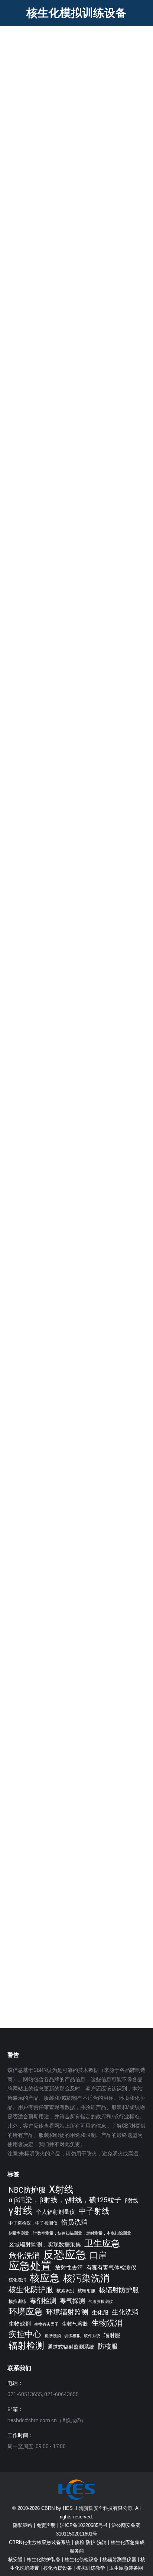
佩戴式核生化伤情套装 (56, 1775)
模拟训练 (17, 2301)
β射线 (131, 2200)
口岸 (98, 2256)
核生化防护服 (31, 2290)
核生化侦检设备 (82, 2559)
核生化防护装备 (44, 2559)
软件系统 (92, 2336)
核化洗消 (17, 2280)
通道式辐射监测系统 (71, 2347)
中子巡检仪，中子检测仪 (33, 2223)
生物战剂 (20, 2324)
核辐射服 (87, 2291)
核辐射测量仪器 (119, 2559)
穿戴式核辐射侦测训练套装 (63, 952)
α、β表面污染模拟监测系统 (63, 636)
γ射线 (21, 2211)
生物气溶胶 (75, 2324)
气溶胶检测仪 (101, 2302)
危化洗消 (24, 2256)
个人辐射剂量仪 (56, 2212)
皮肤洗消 (53, 2336)
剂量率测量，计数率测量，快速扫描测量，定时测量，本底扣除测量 (70, 2233)
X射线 (61, 2189)
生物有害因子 (46, 2324)
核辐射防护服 (119, 2290)
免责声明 (46, 2525)
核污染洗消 (86, 2278)
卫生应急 (102, 2243)
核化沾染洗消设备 (48, 794)
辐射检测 (26, 2346)
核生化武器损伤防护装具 (59, 1110)
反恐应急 (65, 2255)
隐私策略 (23, 2525)
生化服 (100, 2313)
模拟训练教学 (91, 2568)
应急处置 (30, 2266)
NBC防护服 (27, 2190)
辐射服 (112, 2335)
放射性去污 (69, 2268)
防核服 (108, 2346)
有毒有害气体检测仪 (111, 2268)
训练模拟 (72, 2336)
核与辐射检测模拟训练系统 (63, 478)
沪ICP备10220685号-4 (84, 2525)
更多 (23, 196)
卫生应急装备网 (126, 2568)
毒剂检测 (43, 2301)
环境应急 (26, 2312)
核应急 (45, 2278)
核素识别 (65, 2291)
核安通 (15, 2559)
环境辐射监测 (67, 2312)
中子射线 (94, 2211)
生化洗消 (125, 2312)
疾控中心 (25, 2334)
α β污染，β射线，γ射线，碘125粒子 (65, 2200)
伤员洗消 (74, 2222)
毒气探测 (72, 2301)
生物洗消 (107, 2323)
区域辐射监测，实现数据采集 (45, 2245)
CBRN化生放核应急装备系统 (40, 2542)
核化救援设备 (58, 2568)
